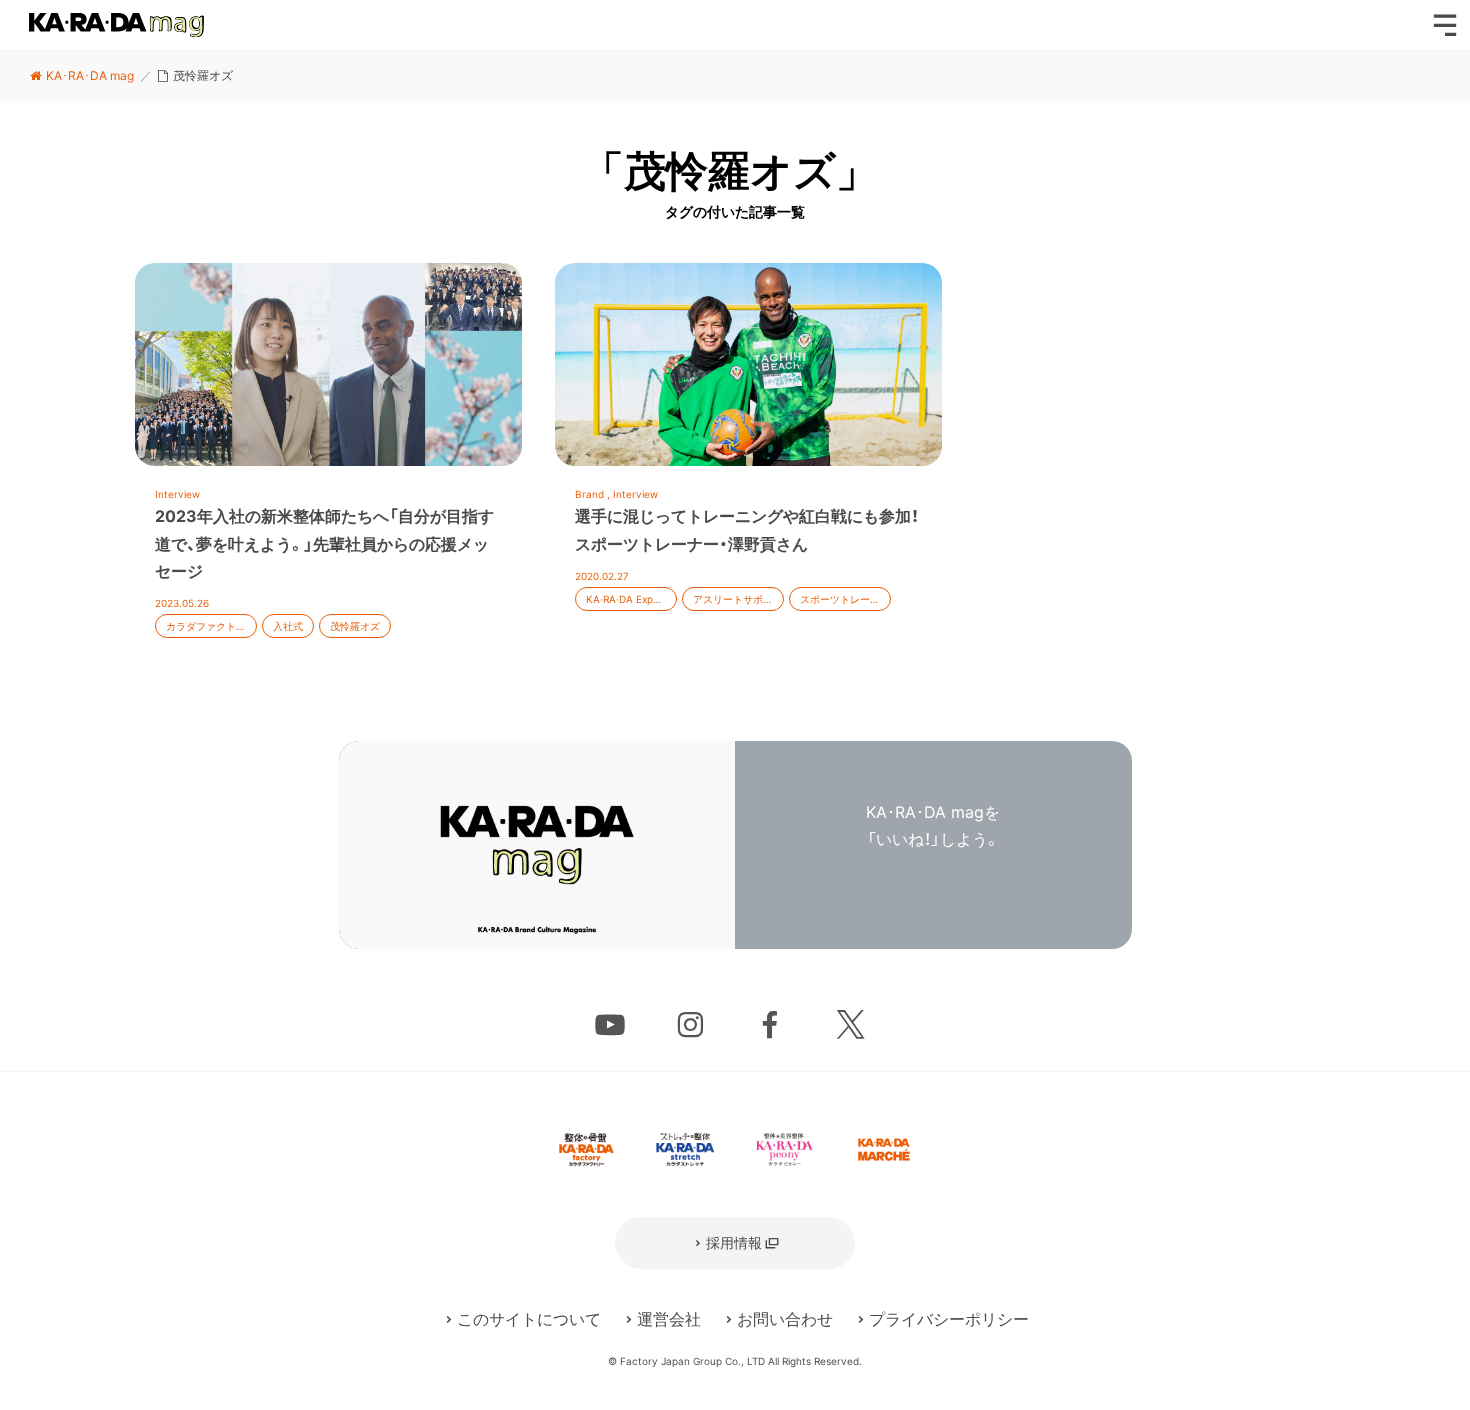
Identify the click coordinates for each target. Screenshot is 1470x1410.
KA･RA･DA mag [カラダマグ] (116, 25)
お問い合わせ (785, 1319)
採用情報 (734, 1242)
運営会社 (669, 1319)
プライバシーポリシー (949, 1319)
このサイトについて (529, 1319)
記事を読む (328, 462)
